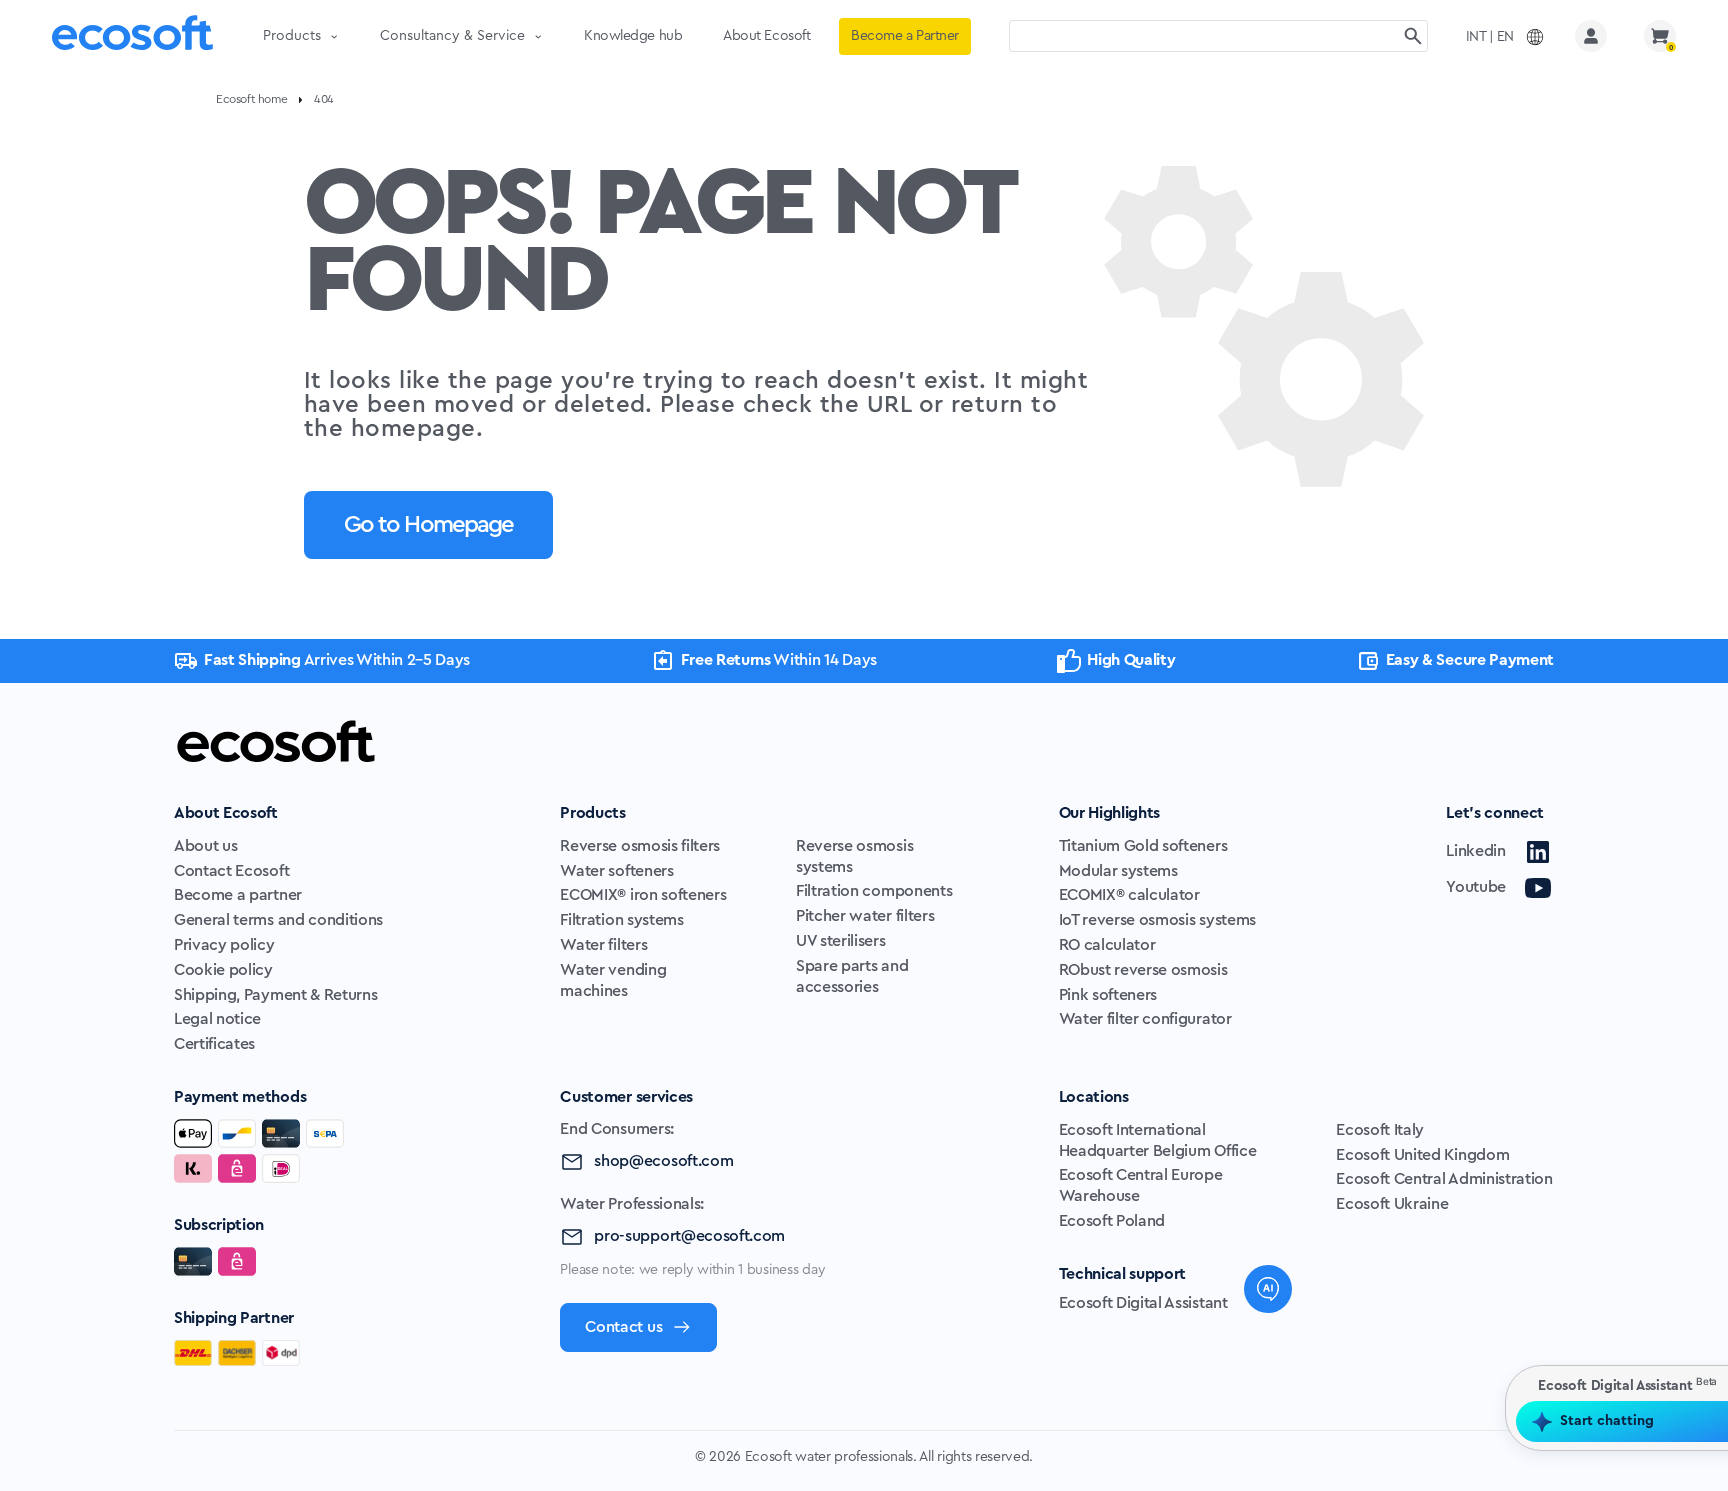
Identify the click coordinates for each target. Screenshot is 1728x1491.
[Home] (132, 36)
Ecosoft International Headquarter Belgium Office (1158, 1140)
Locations (1094, 1097)
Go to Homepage (428, 525)
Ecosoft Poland (1112, 1221)
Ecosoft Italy (1380, 1130)
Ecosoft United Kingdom (1422, 1155)
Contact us (623, 1327)
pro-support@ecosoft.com (689, 1236)
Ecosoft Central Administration (1444, 1179)
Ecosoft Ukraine (1392, 1204)
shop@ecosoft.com (663, 1161)
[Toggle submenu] (334, 36)
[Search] (1413, 36)
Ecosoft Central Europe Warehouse (1141, 1185)
